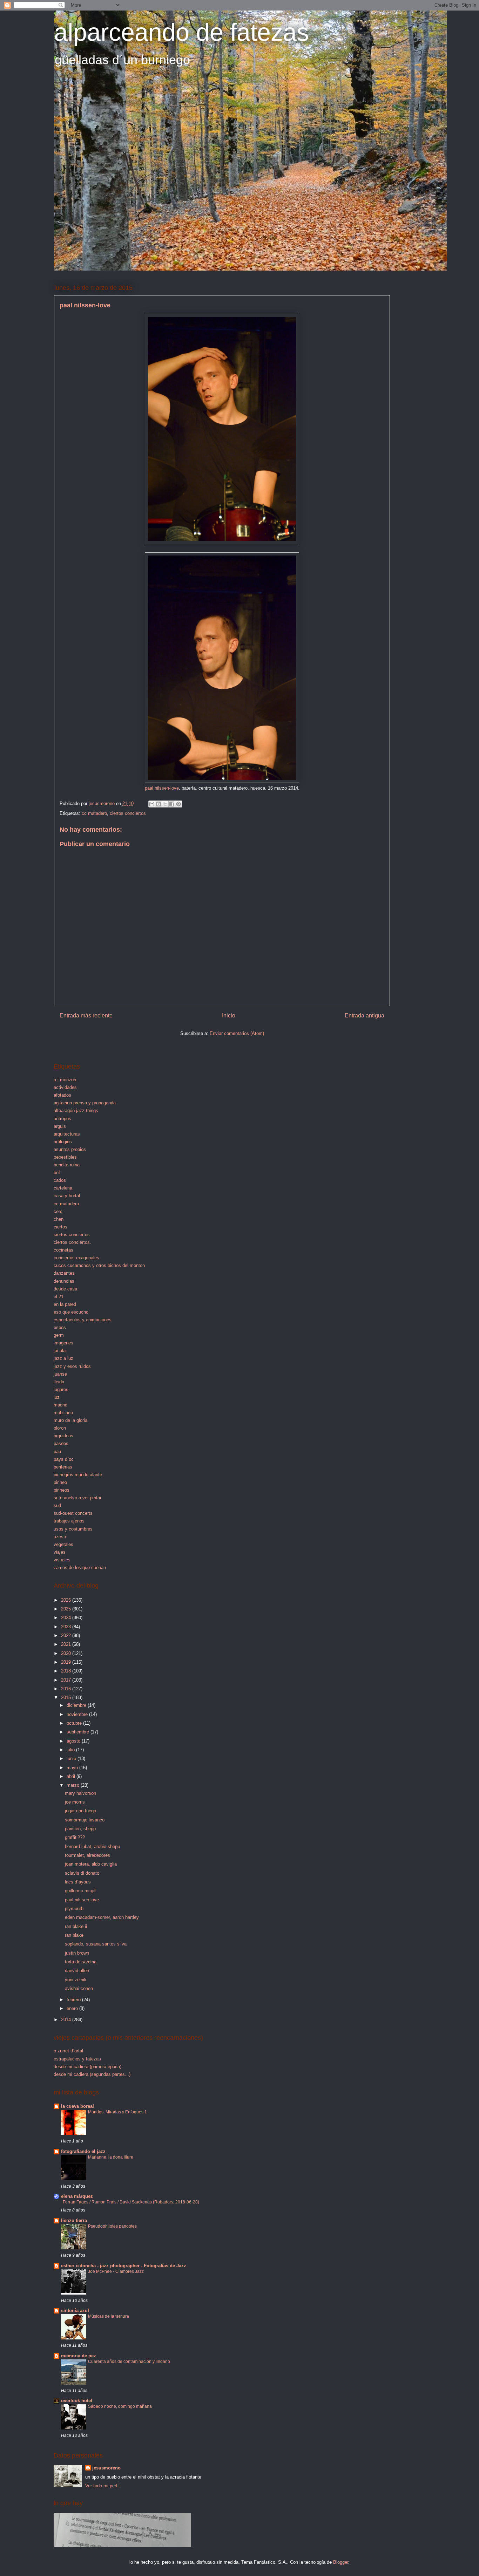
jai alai (60, 1351)
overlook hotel (77, 2401)
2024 (67, 1618)
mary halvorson (80, 1793)
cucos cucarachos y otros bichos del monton (99, 1265)
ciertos (60, 1227)
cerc (58, 1211)
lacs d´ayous (78, 1882)
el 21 (59, 1297)
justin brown (77, 1953)
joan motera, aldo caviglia (91, 1864)
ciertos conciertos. (72, 1242)
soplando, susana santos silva (96, 1944)
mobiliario (63, 1413)
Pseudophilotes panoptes (112, 2226)
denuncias (64, 1281)
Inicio (229, 1016)
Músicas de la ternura (109, 2316)
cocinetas (63, 1250)
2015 (67, 1698)
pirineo (60, 1482)
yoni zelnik (76, 1980)
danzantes (64, 1273)
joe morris (75, 1802)
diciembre (77, 1705)
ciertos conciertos (128, 813)
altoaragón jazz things (76, 1110)
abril (72, 1776)
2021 (67, 1644)
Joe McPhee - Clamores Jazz (116, 2271)
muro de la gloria (70, 1420)
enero (73, 2008)
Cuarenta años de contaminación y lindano (129, 2362)
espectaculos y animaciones (83, 1320)
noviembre (78, 1714)
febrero (74, 2000)
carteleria (63, 1188)
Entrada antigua (365, 1016)
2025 (67, 1609)
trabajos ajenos (69, 1521)
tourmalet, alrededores (87, 1855)
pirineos (62, 1490)
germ (59, 1335)
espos (60, 1327)
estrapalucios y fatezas (77, 2059)
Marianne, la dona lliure (111, 2157)
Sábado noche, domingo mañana (120, 2406)
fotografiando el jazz (83, 2151)
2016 (67, 1689)
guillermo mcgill (81, 1891)
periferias (63, 1467)
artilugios (63, 1142)
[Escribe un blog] (158, 804)
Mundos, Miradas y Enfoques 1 (117, 2112)
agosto (74, 1741)
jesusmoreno (106, 2468)
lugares (61, 1389)
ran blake (74, 1935)
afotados (62, 1095)
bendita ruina (67, 1165)
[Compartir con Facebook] (172, 804)
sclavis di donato (82, 1873)
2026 (67, 1600)
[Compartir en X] (165, 804)
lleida (59, 1382)
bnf (57, 1173)
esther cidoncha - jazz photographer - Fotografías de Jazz (124, 2266)
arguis (60, 1126)
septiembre (79, 1732)
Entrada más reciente (86, 1016)
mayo (73, 1768)
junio (72, 1759)
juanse (60, 1374)
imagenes (63, 1343)
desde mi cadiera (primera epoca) (87, 2067)
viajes (60, 1552)
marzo (74, 1785)
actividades (65, 1087)
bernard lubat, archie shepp (92, 1846)
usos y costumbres (73, 1529)
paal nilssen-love (162, 788)
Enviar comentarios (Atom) (237, 1033)
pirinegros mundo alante (78, 1475)
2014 (67, 2020)
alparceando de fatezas (181, 32)
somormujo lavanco (85, 1820)
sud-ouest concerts (73, 1513)
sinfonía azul (75, 2311)
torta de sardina (81, 1962)
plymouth (74, 1909)
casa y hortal (67, 1196)
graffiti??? (75, 1837)
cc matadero (94, 813)
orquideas (63, 1436)
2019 (67, 1662)
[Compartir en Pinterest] (178, 804)
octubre (75, 1723)
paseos (61, 1443)
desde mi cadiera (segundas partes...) (92, 2074)
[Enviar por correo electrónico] (152, 804)
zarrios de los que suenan (80, 1568)
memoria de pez (79, 2356)
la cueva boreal (77, 2106)
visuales (62, 1560)
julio (71, 1750)
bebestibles (65, 1157)
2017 (67, 1680)
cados (60, 1180)
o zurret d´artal (68, 2051)
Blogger (341, 2562)
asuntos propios (70, 1149)
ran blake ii (76, 1926)
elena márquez (77, 2196)
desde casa (65, 1289)
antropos (62, 1119)
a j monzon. (66, 1080)
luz (57, 1397)
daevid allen (77, 1971)
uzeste (60, 1537)
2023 (67, 1627)
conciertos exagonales (76, 1258)
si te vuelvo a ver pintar (77, 1498)
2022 (67, 1635)
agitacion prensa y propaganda (85, 1103)
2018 (67, 1671)
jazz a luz (63, 1358)
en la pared (65, 1304)
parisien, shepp (80, 1829)
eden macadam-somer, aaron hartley (102, 1917)
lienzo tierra (74, 2220)
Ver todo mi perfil (102, 2486)
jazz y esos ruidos (72, 1366)
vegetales (63, 1544)
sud (57, 1505)
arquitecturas (67, 1134)
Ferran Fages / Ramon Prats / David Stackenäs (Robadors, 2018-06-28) (131, 2202)
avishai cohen (79, 1988)
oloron (60, 1428)
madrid (60, 1405)
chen (59, 1219)
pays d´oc (64, 1459)
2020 (67, 1653)
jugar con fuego (80, 1811)
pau (57, 1451)
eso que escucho (71, 1312)
